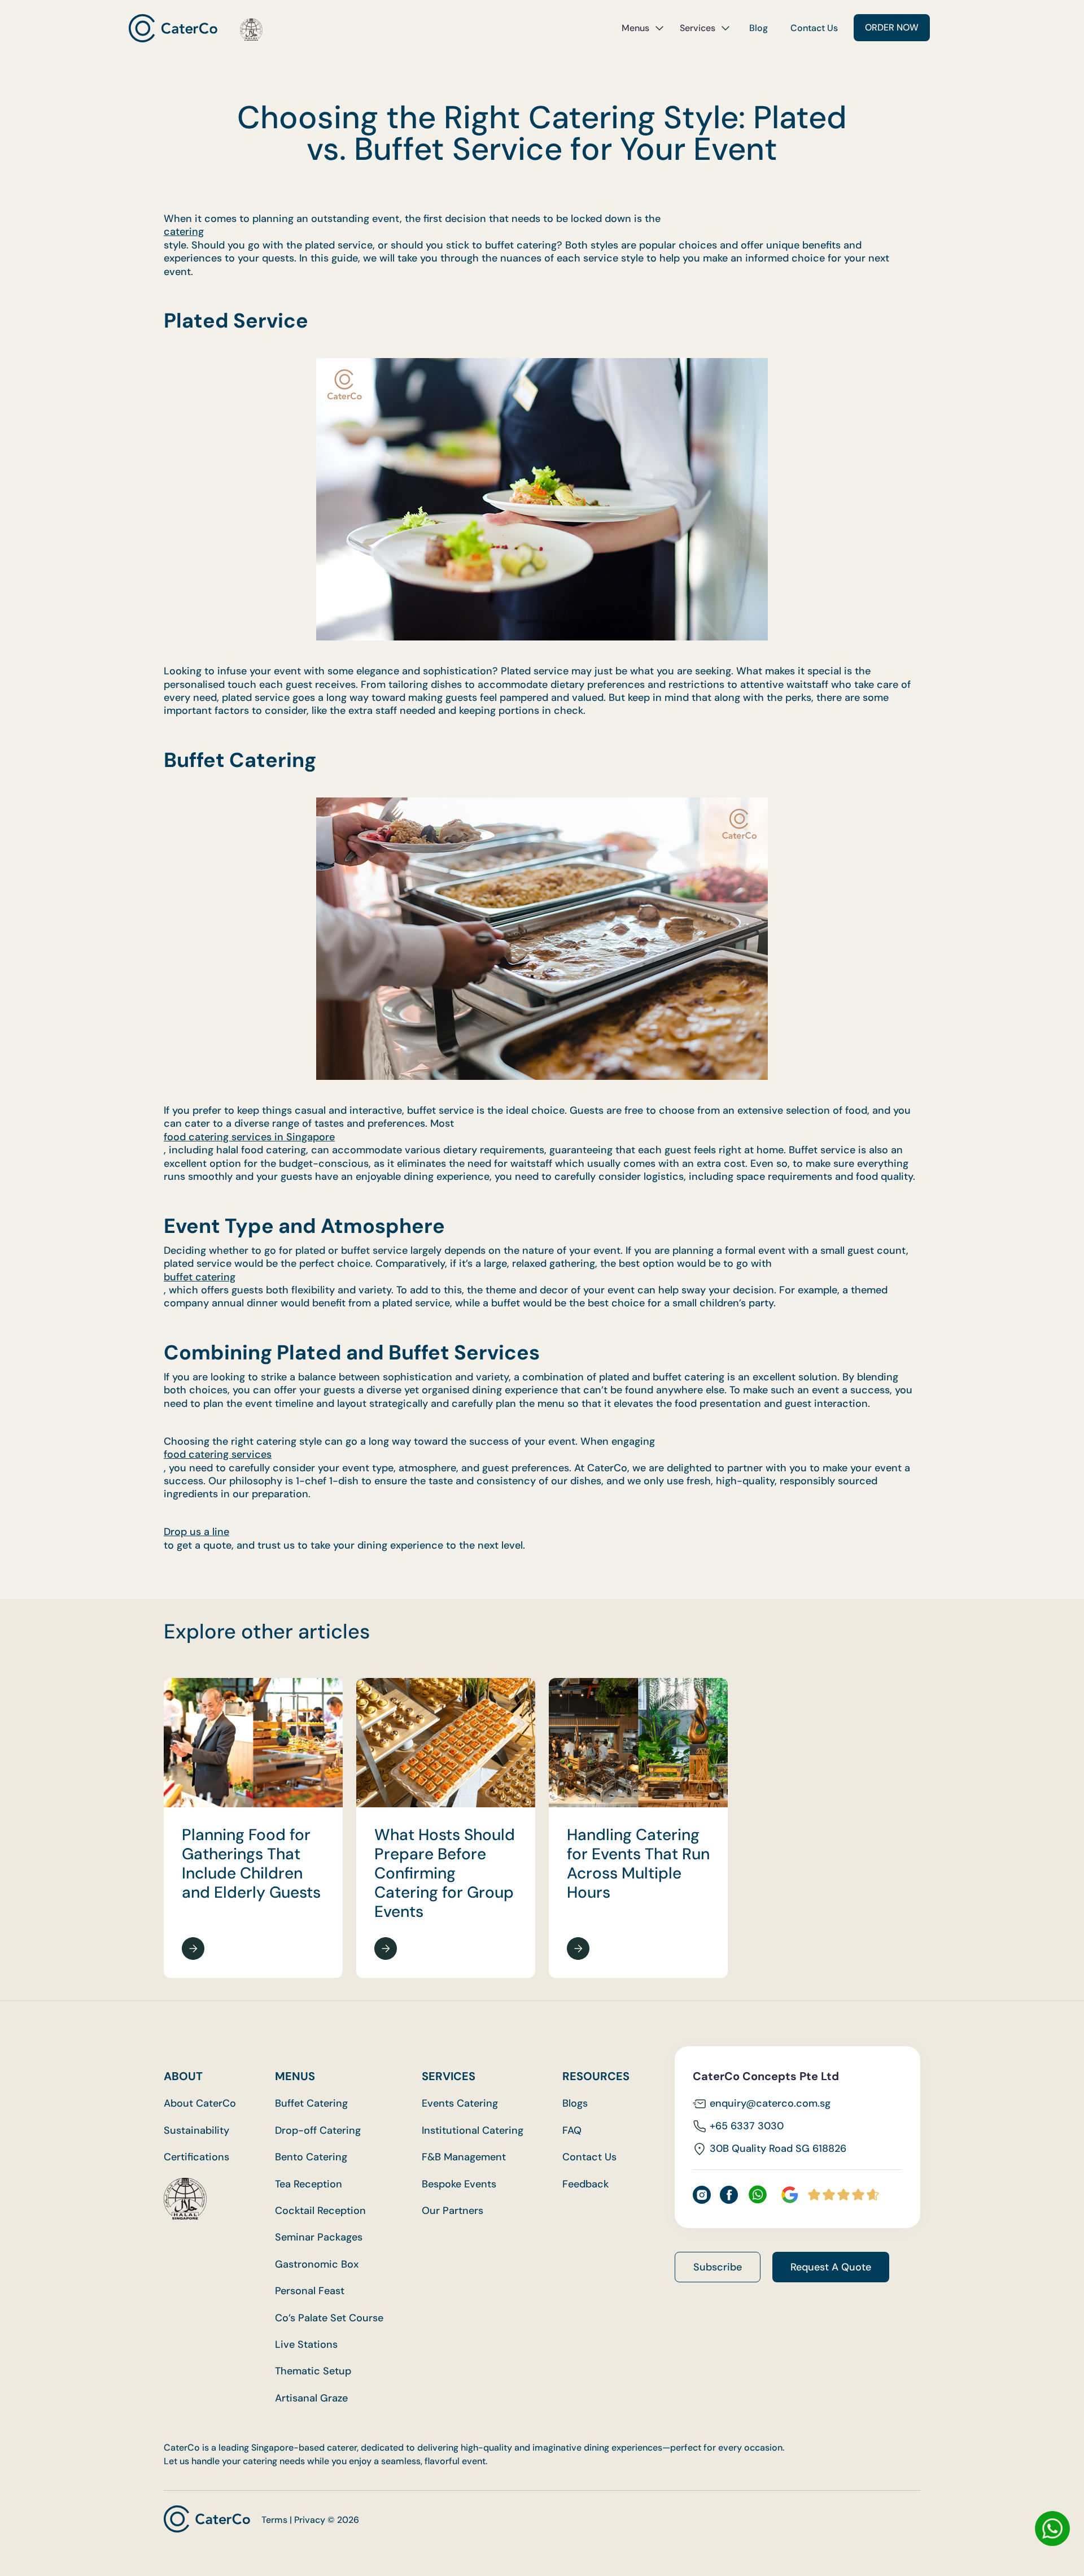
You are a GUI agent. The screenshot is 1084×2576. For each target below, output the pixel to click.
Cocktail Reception (320, 2211)
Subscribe (718, 2267)
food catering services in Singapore (249, 1137)
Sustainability (196, 2131)
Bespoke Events (459, 2184)
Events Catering (460, 2104)
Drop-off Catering (318, 2131)
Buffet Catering (311, 2104)
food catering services (218, 1455)
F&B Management (464, 2157)
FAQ (572, 2131)
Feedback (585, 2184)
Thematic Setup (313, 2371)
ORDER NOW (892, 27)
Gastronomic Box (317, 2265)
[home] (196, 28)
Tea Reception (309, 2184)
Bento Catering (311, 2157)
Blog (759, 28)
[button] (643, 28)
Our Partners (453, 2211)
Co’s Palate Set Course (329, 2318)
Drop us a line (196, 1532)
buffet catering (200, 1277)
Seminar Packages (319, 2237)
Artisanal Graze (311, 2398)
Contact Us (814, 28)
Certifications (196, 2157)
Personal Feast (310, 2291)
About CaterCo (200, 2104)
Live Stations (306, 2345)
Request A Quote (831, 2267)
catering (184, 232)
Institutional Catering (473, 2131)
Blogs (575, 2104)
